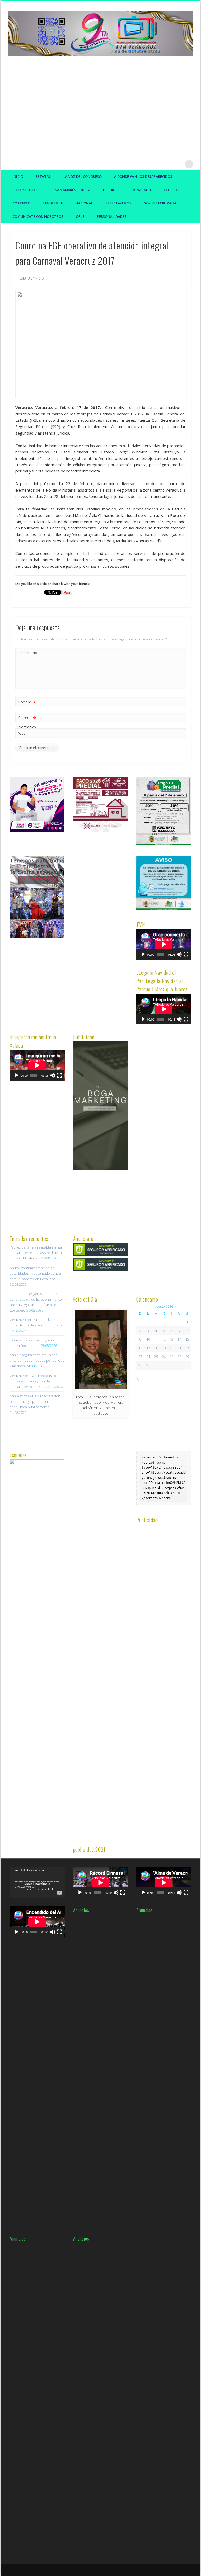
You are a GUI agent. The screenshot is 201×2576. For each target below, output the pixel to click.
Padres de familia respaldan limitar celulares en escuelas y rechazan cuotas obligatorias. (36, 1253)
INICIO (39, 278)
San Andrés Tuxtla (73, 190)
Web (22, 733)
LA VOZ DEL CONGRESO (82, 176)
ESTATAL (43, 176)
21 (179, 1348)
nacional (84, 203)
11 (156, 1339)
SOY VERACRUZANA (160, 203)
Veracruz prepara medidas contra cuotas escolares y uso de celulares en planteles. (36, 1381)
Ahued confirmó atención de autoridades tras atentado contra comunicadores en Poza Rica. (35, 1273)
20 (171, 1348)
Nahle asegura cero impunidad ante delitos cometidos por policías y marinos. (37, 1360)
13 (171, 1339)
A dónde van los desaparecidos (143, 176)
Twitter (167, 164)
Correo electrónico (27, 722)
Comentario (27, 653)
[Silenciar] (179, 954)
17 (148, 1348)
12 (164, 1339)
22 (187, 1348)
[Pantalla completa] (186, 954)
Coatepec (21, 203)
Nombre (27, 703)
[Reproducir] (143, 954)
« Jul (139, 1378)
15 (187, 1339)
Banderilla (53, 203)
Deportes (112, 190)
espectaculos (118, 203)
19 (164, 1348)
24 (148, 1357)
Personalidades (112, 216)
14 (179, 1339)
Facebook (157, 164)
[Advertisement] (100, 105)
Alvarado (142, 190)
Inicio (18, 176)
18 (156, 1348)
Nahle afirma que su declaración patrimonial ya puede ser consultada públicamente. (35, 1401)
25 (156, 1357)
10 (148, 1339)
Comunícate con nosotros (38, 216)
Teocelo (171, 190)
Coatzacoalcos (27, 190)
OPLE (80, 216)
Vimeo (178, 164)
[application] (164, 944)
